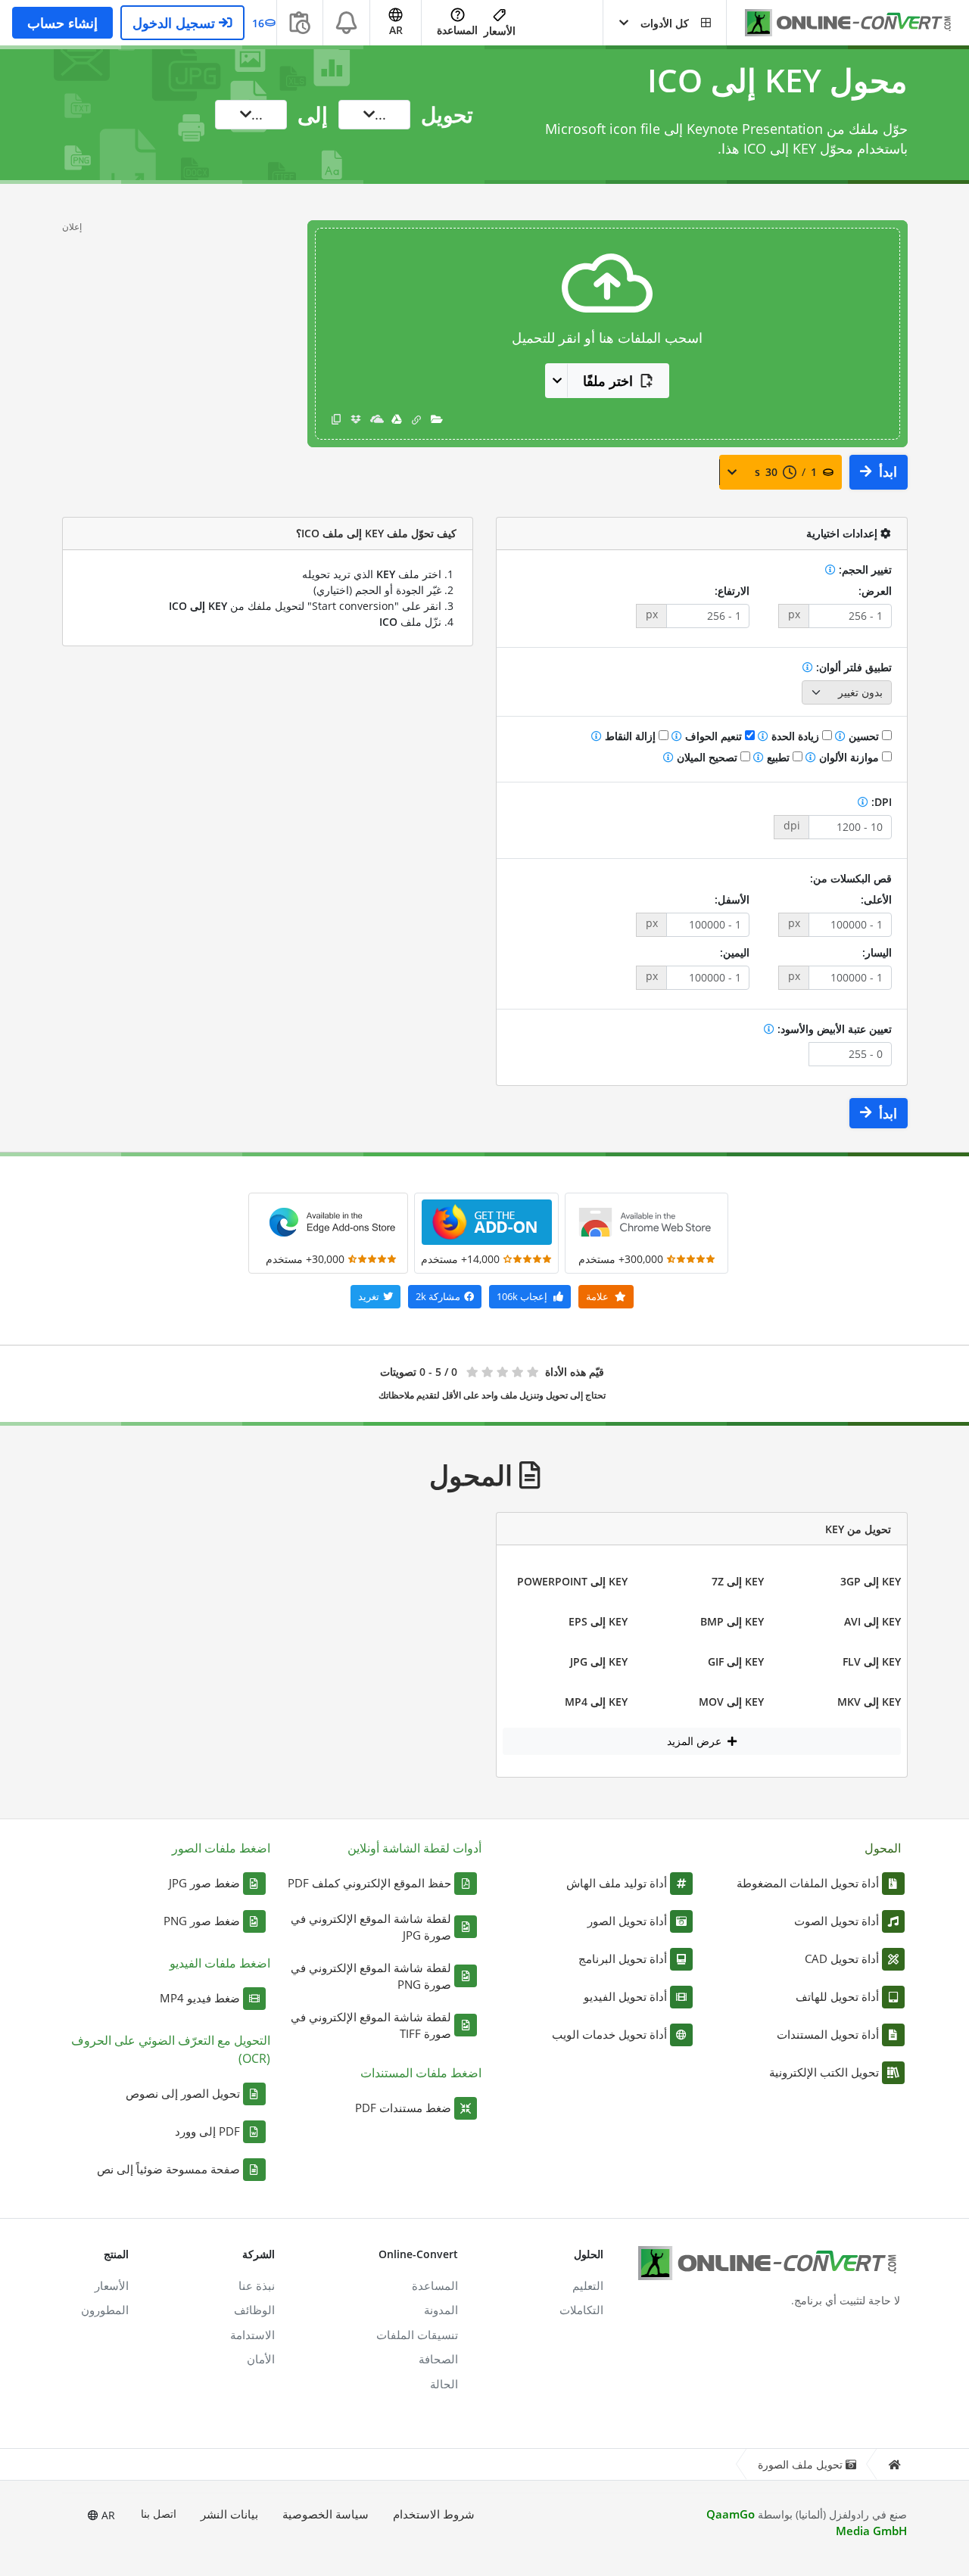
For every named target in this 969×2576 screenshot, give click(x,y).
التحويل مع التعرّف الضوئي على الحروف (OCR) (171, 2049)
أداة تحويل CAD (842, 1958)
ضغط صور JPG (204, 1883)
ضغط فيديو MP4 (200, 1998)
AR (107, 2515)
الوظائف (254, 2310)
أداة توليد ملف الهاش (617, 1883)
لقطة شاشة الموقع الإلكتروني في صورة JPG (371, 1927)
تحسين (864, 736)
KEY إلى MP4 (596, 1702)
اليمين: (735, 952)
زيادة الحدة (795, 736)
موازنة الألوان (849, 757)
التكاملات (581, 2310)
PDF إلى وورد (207, 2131)
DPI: (880, 802)
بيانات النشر (229, 2514)
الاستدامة (252, 2335)
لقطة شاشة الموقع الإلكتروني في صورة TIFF (371, 2025)
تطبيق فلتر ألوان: (852, 667)
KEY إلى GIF (736, 1661)
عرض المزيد (696, 1741)
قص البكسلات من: (851, 878)
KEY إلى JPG (599, 1661)
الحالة (444, 2384)
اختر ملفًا (608, 381)
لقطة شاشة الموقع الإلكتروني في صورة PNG (371, 1976)
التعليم (588, 2285)
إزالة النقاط (630, 736)
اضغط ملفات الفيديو (220, 1963)
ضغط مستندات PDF (403, 2108)
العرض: (875, 591)
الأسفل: (732, 899)
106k (522, 1296)
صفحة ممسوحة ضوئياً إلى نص (168, 2169)
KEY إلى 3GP (871, 1581)
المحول (883, 1848)
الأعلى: (876, 899)
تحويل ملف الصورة (800, 2464)
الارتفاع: (732, 591)
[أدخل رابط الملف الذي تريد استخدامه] (416, 419)
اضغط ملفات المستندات (421, 2073)
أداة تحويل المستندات (828, 2034)
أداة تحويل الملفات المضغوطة (808, 1883)
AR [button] (396, 30)
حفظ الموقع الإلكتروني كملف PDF (369, 1883)
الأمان (261, 2359)
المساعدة (457, 30)
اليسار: (877, 952)
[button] (665, 23)
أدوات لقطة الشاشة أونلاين (414, 1848)
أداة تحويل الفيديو (625, 1996)
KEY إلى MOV (731, 1702)
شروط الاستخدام (434, 2514)
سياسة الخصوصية (326, 2514)
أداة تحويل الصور (627, 1921)
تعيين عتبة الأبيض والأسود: (833, 1029)
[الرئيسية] (894, 2464)
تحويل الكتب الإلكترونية (824, 2072)
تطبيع (778, 757)
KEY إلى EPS (598, 1621)
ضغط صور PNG (202, 1921)
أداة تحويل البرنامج (623, 1958)
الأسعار (500, 31)
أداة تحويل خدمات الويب (609, 2034)
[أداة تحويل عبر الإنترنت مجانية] (840, 23)
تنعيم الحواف (714, 736)
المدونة (441, 2310)
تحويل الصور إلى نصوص (183, 2093)
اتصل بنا (159, 2514)
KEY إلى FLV (872, 1661)
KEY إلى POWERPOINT (572, 1581)
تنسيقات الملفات (417, 2335)
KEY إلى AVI (872, 1621)
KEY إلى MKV (869, 1702)
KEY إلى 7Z (738, 1581)
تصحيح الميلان (707, 757)
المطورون (105, 2310)
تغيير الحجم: (864, 569)
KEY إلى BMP (732, 1621)
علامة (598, 1296)
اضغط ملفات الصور (221, 1848)
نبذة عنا (257, 2285)
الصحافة (438, 2359)
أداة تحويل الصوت (837, 1921)
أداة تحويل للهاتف (837, 1996)
